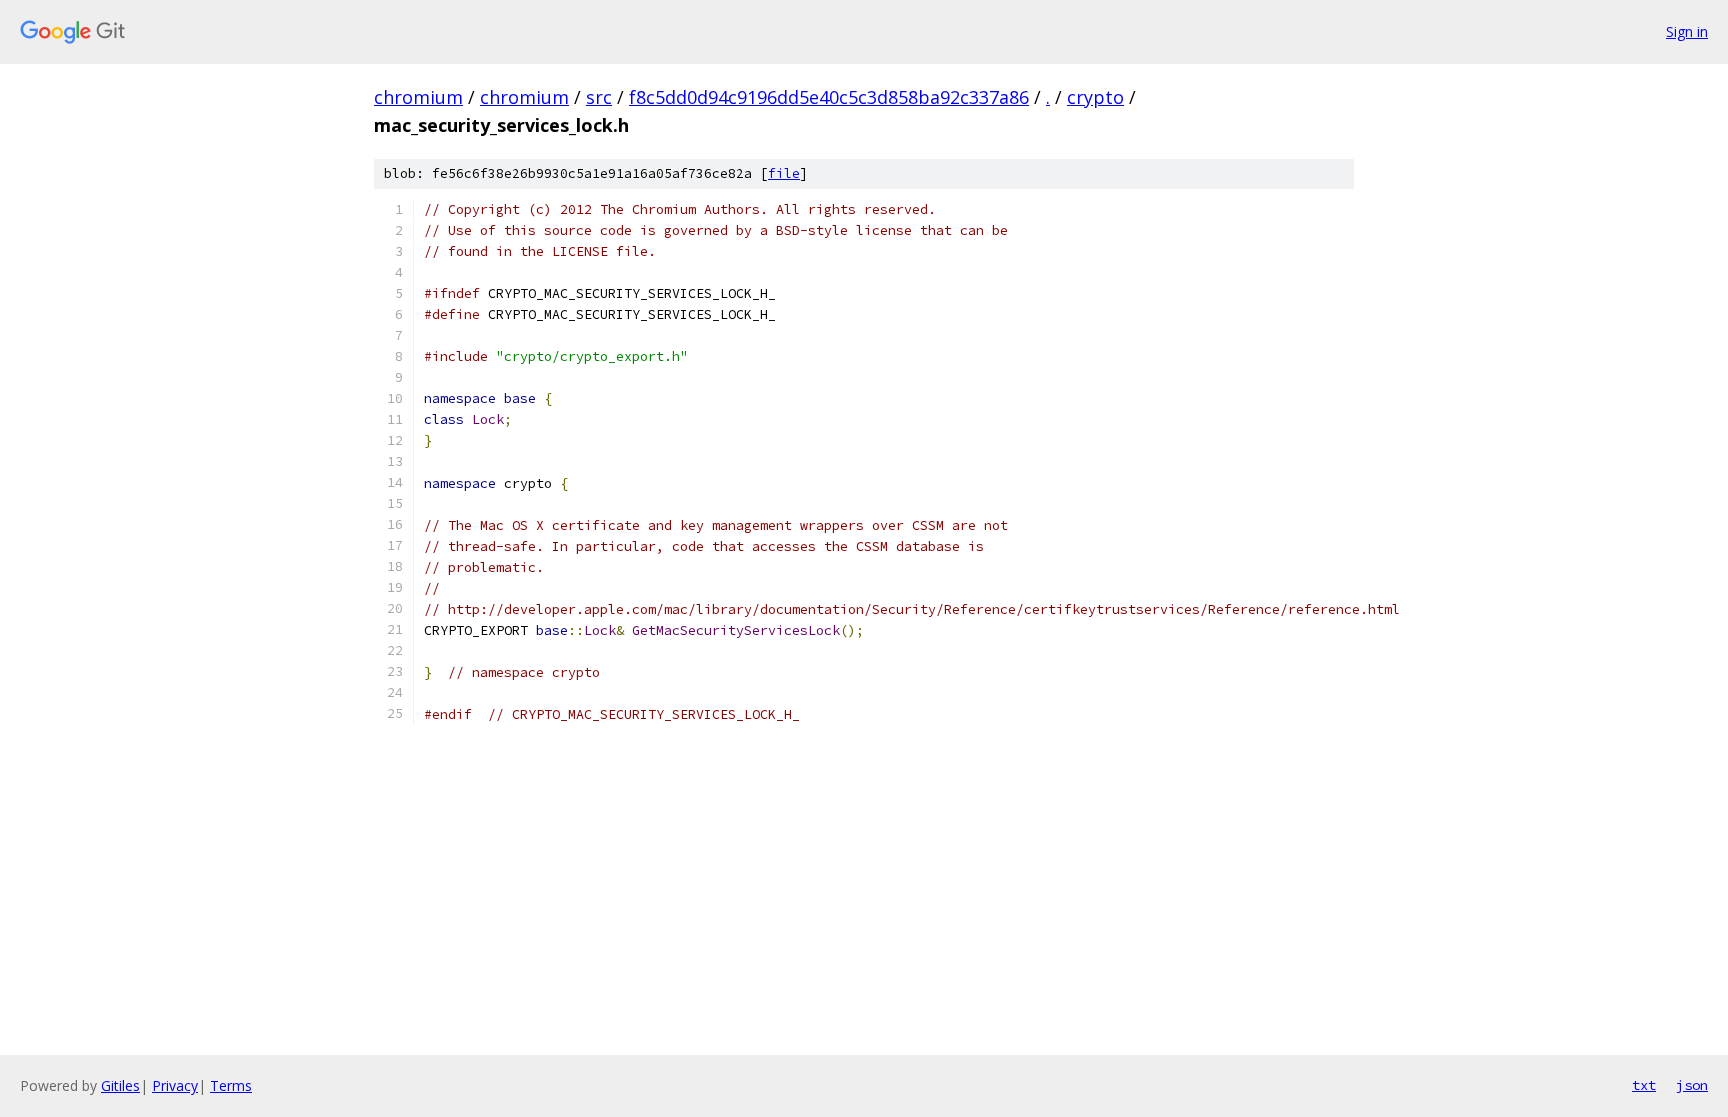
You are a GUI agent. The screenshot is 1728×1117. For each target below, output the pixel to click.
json (1692, 1085)
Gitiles (120, 1085)
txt (1644, 1085)
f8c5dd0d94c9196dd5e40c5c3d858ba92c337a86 (829, 97)
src (599, 97)
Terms (231, 1085)
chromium (418, 97)
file (784, 173)
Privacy (175, 1085)
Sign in (1687, 31)
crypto (1095, 97)
